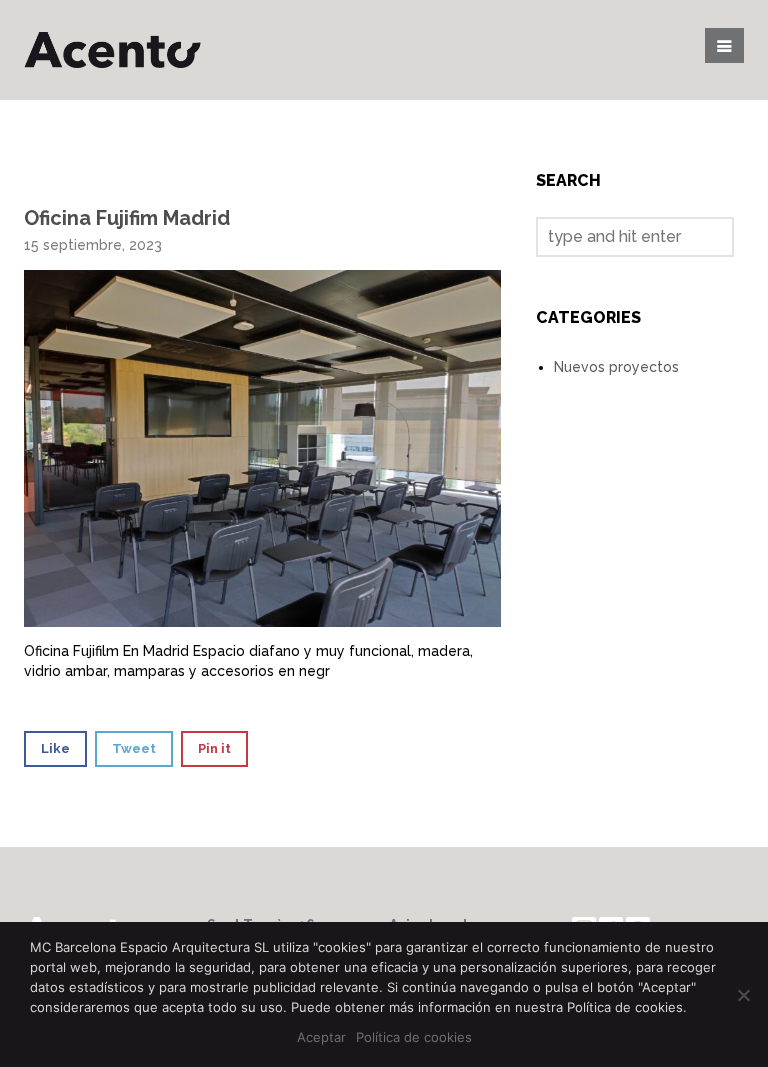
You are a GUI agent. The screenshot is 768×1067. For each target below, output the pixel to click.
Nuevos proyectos (616, 367)
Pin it (214, 748)
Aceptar (321, 1037)
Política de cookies (414, 1037)
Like (55, 748)
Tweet (134, 748)
